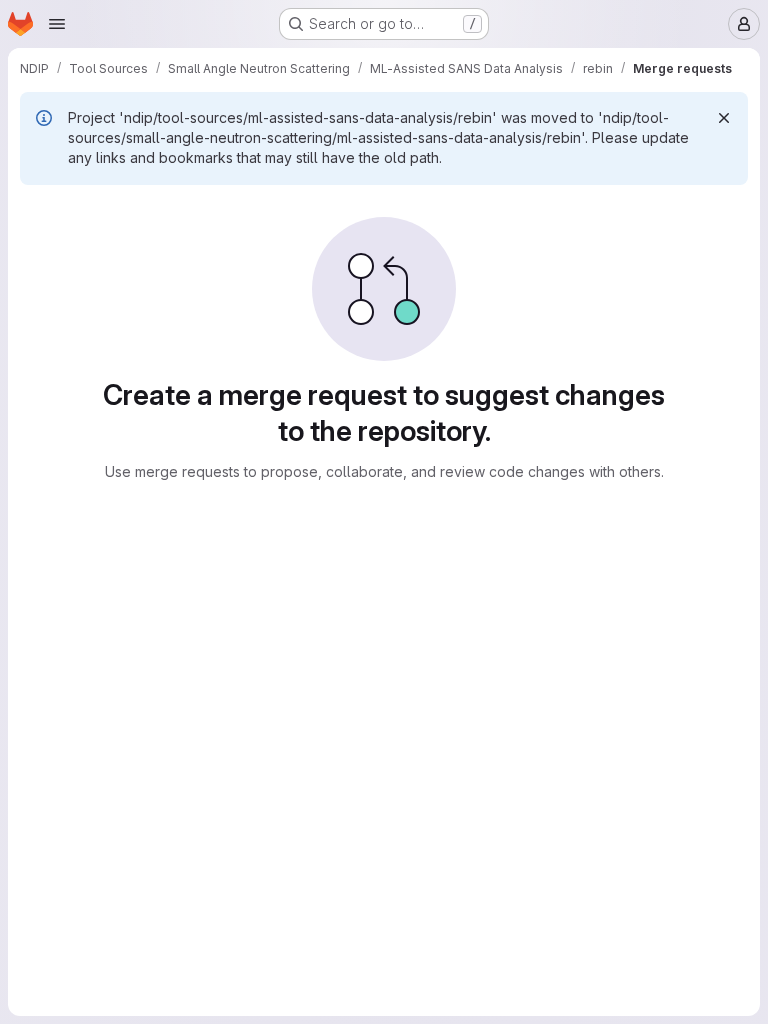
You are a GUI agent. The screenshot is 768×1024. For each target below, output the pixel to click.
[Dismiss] (724, 118)
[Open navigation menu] (57, 24)
